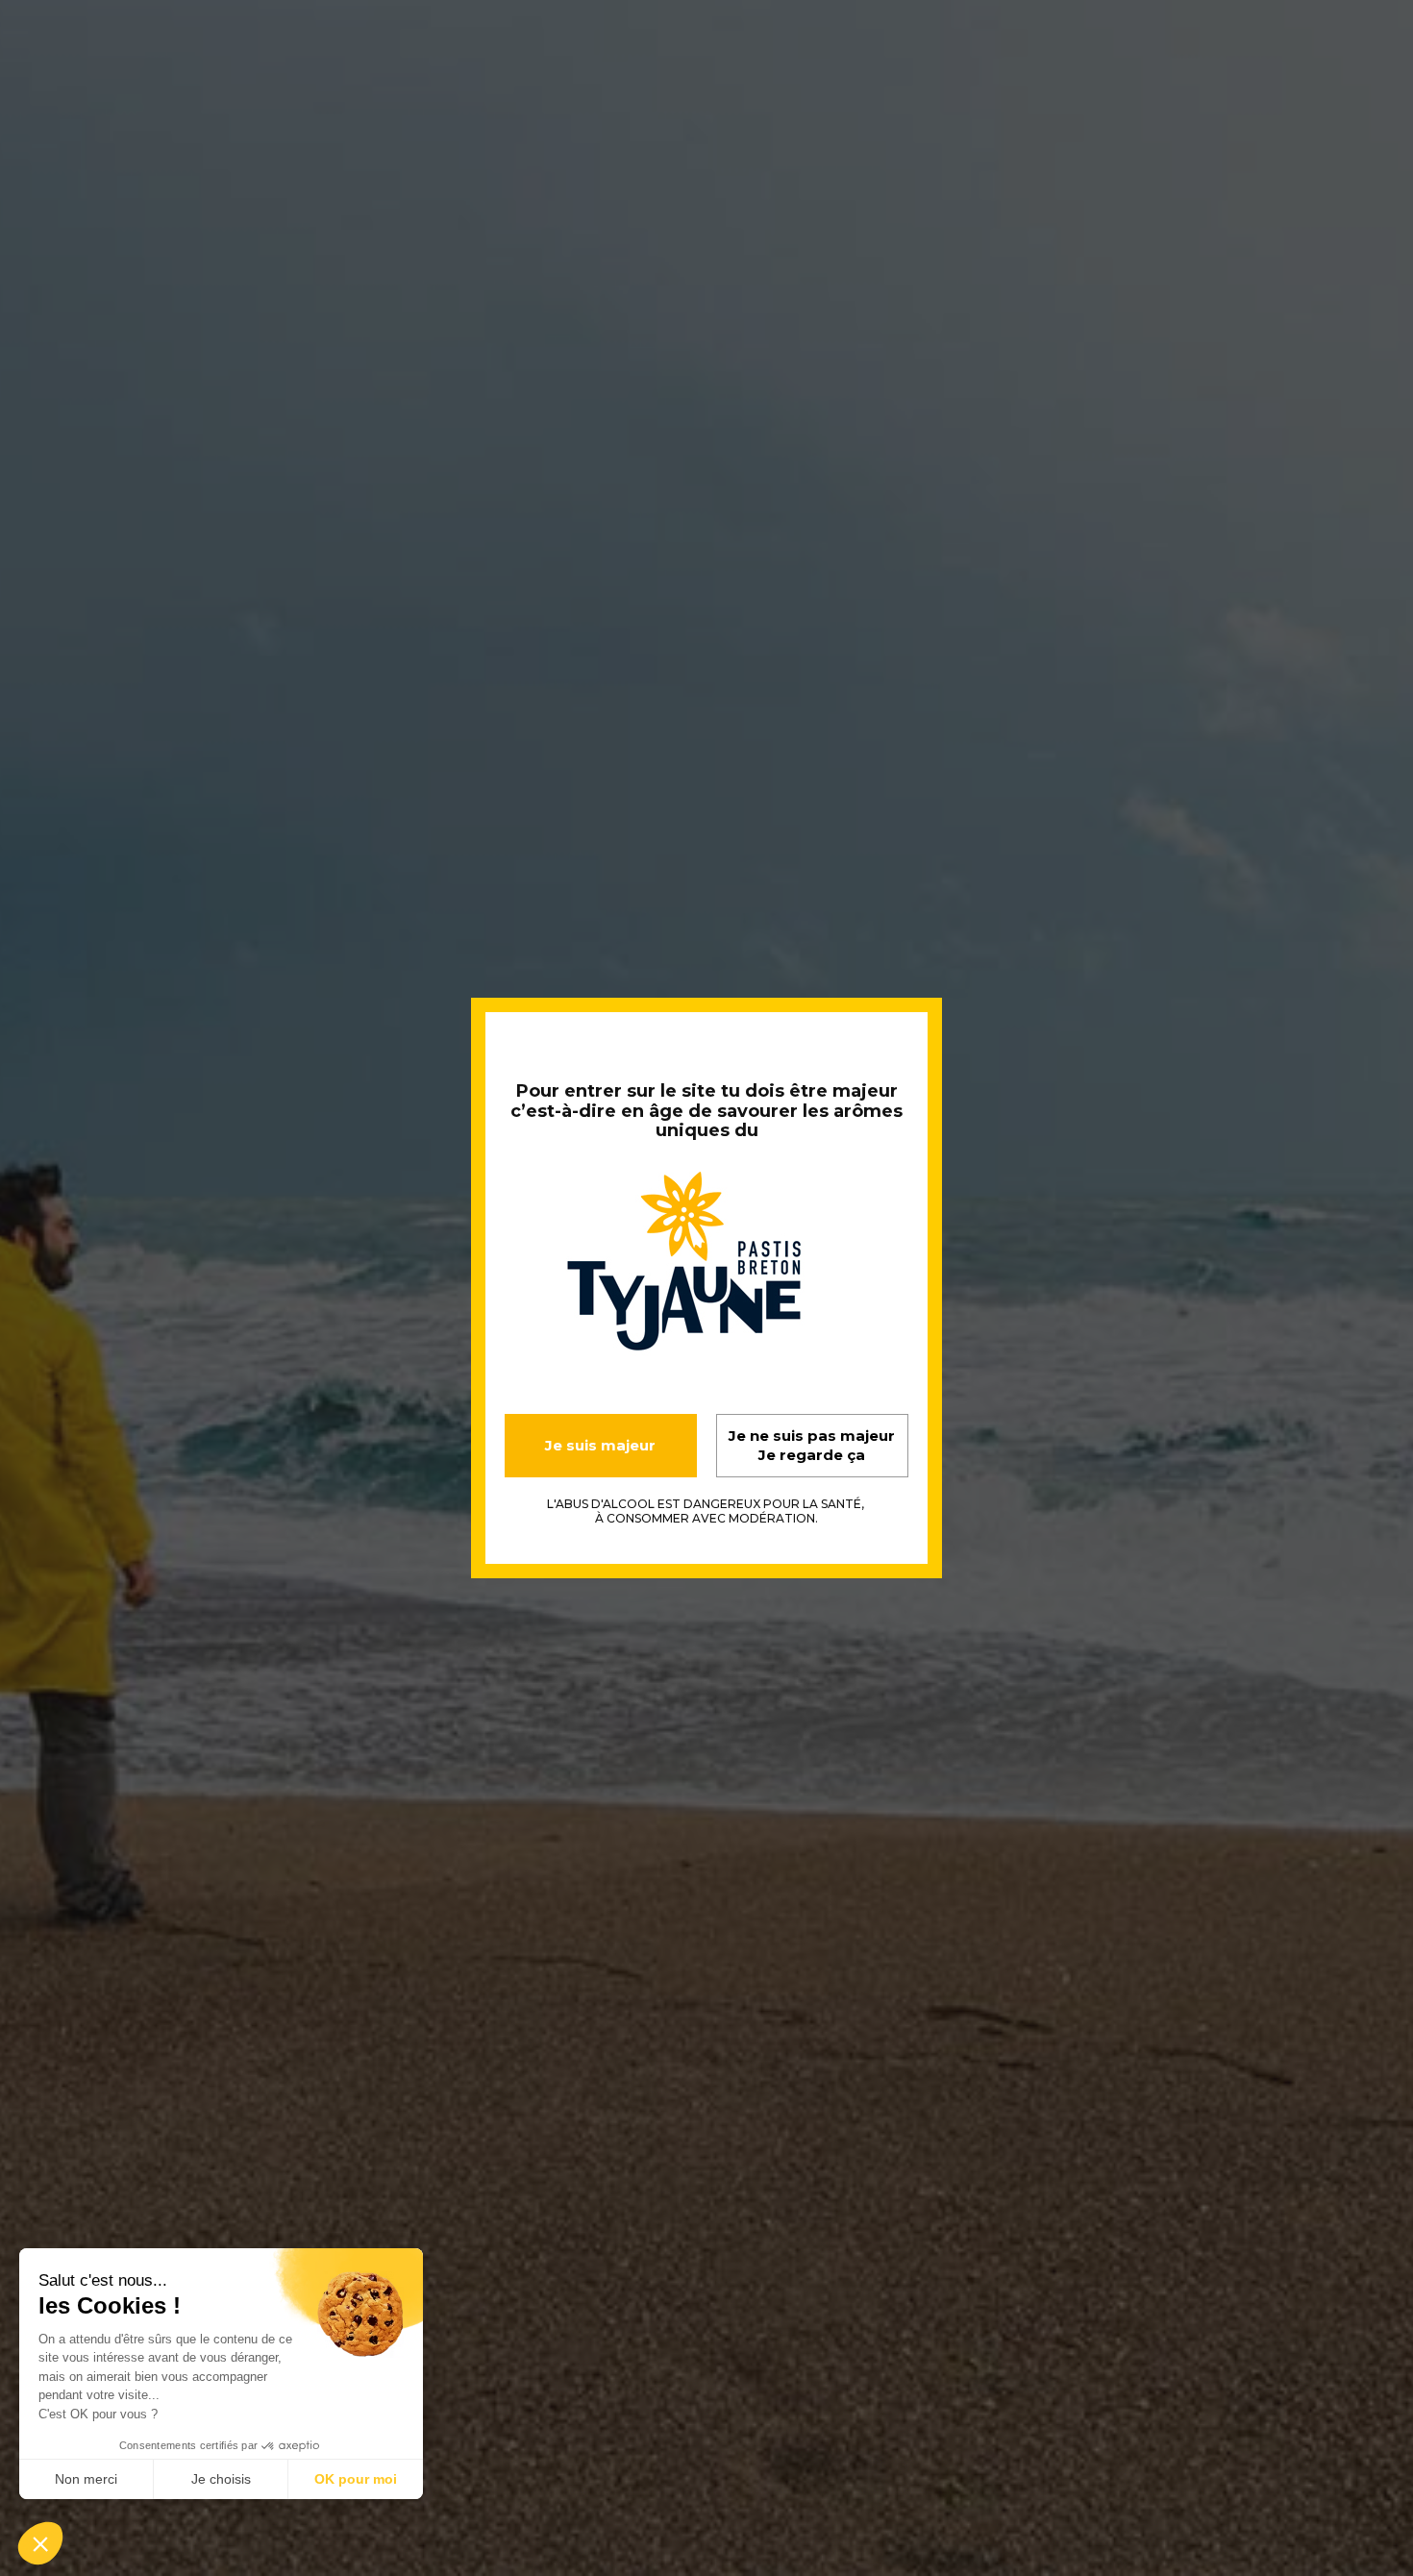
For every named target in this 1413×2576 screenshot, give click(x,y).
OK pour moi (356, 2479)
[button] (40, 2543)
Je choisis (221, 2479)
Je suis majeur (600, 1445)
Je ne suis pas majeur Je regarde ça (812, 1445)
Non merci (86, 2479)
